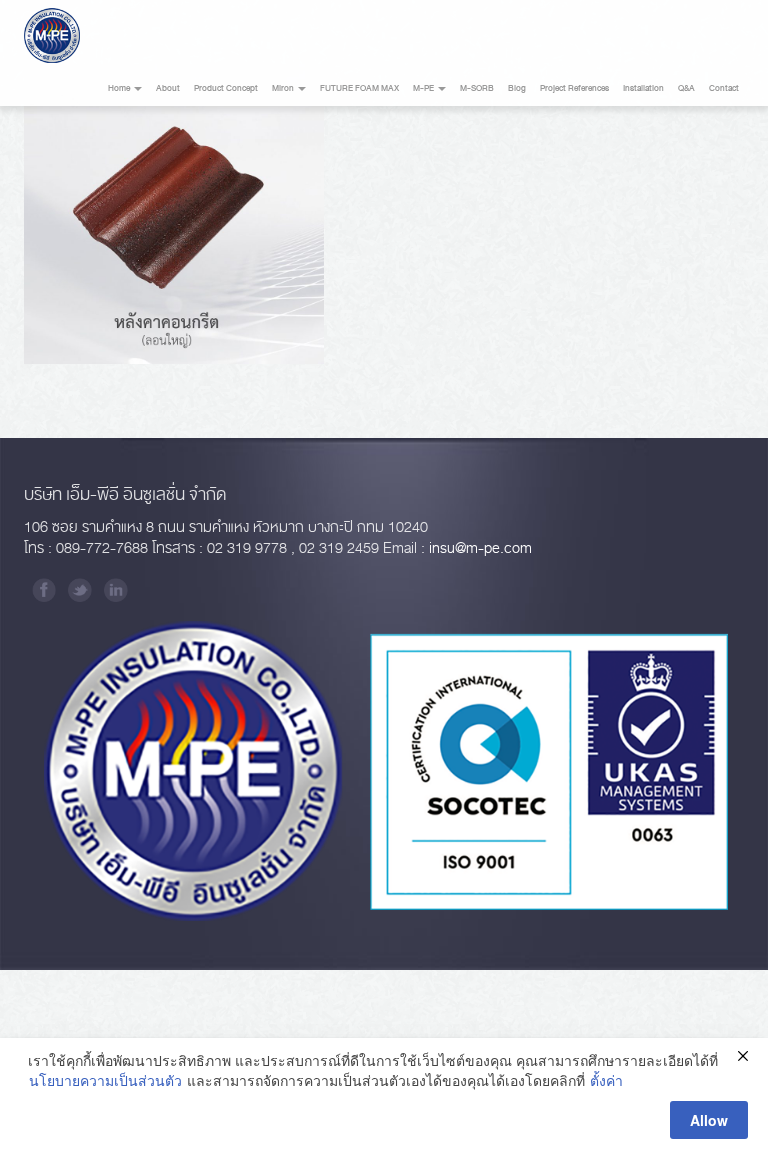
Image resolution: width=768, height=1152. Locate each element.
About (168, 88)
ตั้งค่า (606, 1080)
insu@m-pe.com (480, 548)
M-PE (424, 88)
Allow (709, 1120)
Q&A (686, 88)
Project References (574, 88)
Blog (517, 88)
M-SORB (477, 88)
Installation (643, 88)
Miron (284, 88)
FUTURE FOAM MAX (359, 88)
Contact (724, 88)
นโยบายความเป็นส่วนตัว (105, 1080)
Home (120, 88)
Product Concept (226, 88)
